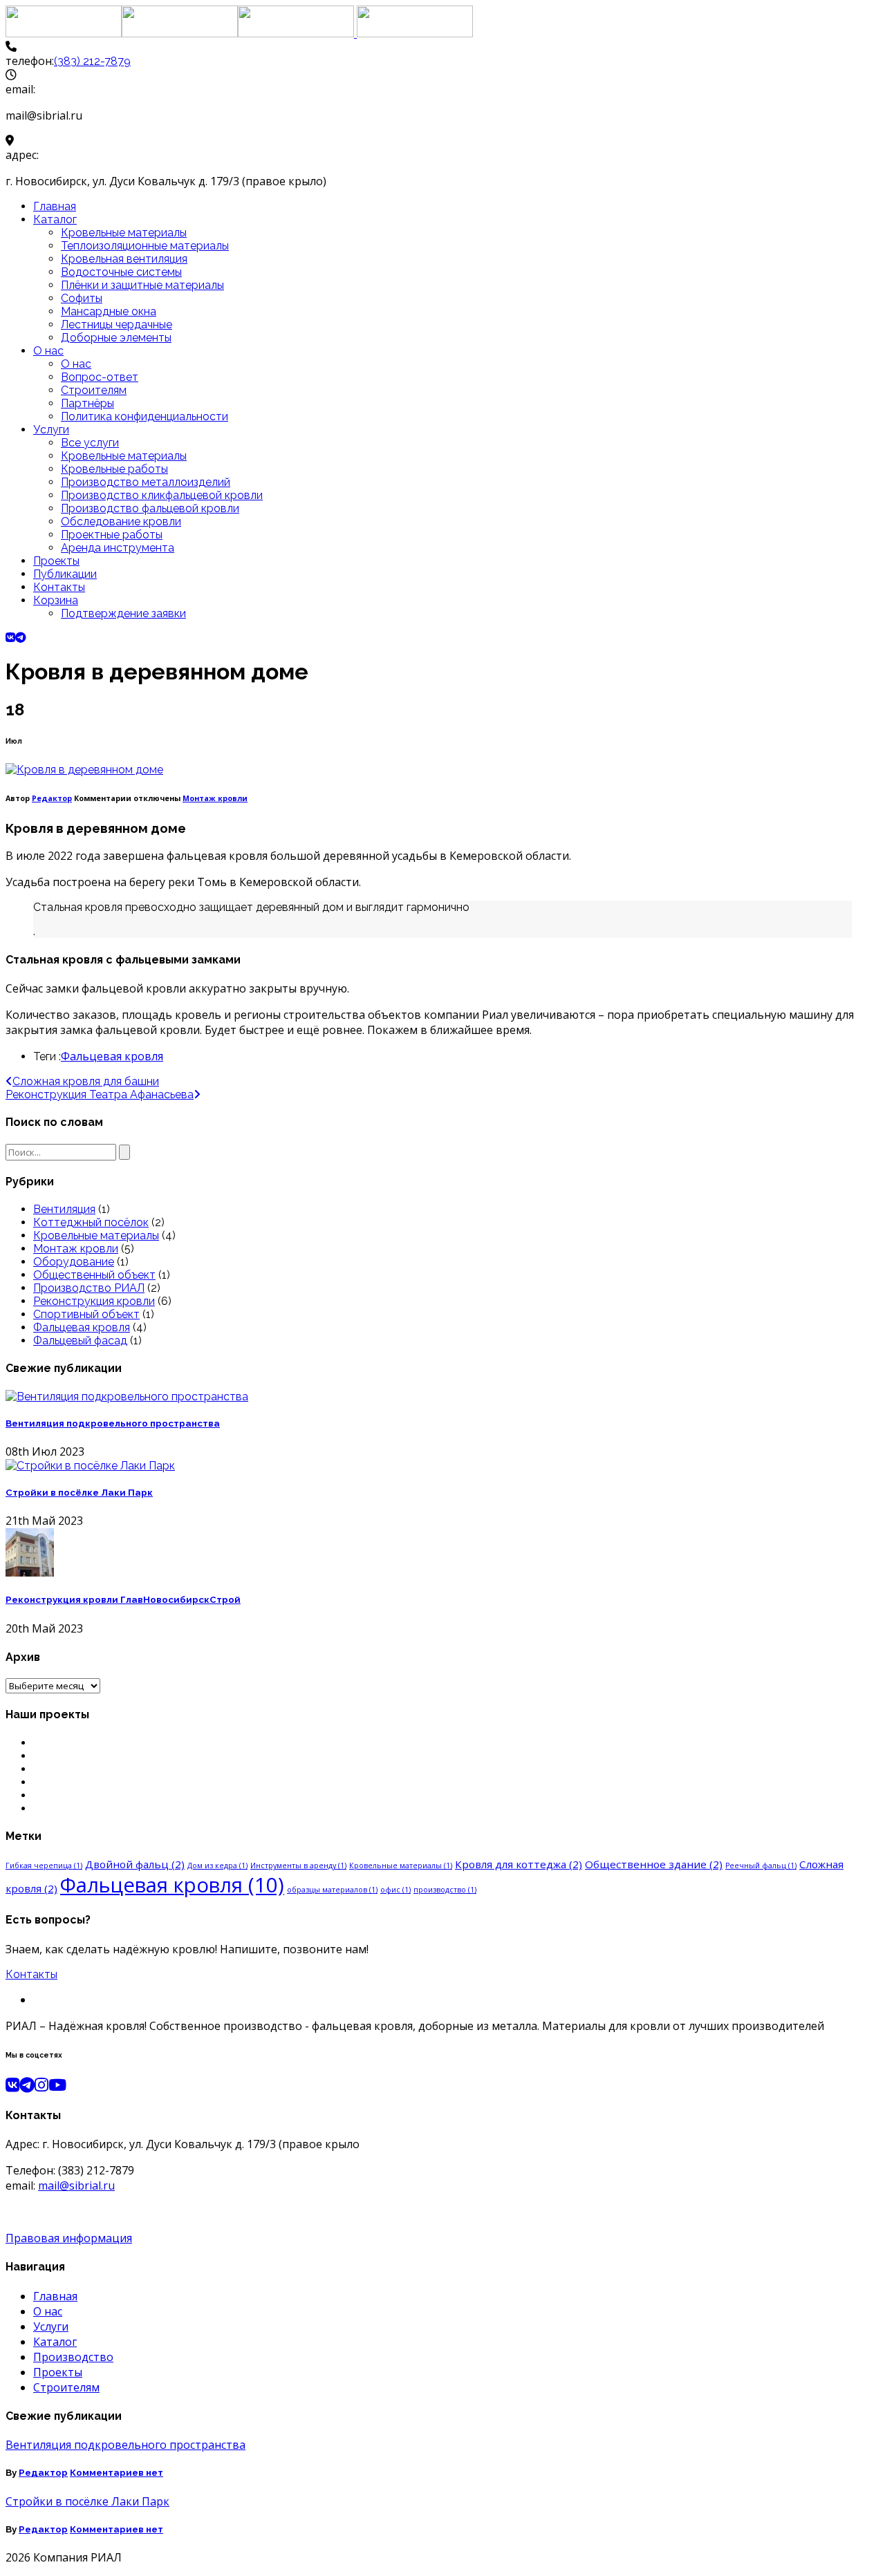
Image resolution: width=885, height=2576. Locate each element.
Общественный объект (94, 1275)
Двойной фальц (135, 1864)
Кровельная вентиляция (124, 259)
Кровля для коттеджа (519, 1864)
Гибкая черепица (44, 1865)
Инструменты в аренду (298, 1865)
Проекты (56, 561)
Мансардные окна (109, 311)
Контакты (59, 587)
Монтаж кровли (215, 798)
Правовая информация (69, 2238)
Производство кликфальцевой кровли (162, 495)
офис (395, 1890)
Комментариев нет (117, 2473)
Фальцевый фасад (80, 1341)
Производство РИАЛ (89, 1288)
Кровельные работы (114, 469)
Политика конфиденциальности (145, 416)
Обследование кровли (121, 521)
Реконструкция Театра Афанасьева (100, 1094)
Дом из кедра (217, 1865)
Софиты (82, 298)
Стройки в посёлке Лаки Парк (79, 1493)
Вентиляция (64, 1209)
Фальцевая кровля (112, 1056)
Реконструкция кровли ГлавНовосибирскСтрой (123, 1600)
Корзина (56, 600)
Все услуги (90, 443)
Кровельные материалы (124, 233)
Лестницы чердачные (117, 325)
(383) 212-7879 (92, 61)
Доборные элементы (116, 338)
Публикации (65, 574)
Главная (55, 206)
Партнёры (87, 403)
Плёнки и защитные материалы (142, 285)
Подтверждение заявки (123, 613)
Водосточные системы (121, 272)
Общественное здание (654, 1864)
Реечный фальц (761, 1865)
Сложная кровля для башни (86, 1081)
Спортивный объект (86, 1314)
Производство (73, 2357)
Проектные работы (112, 535)
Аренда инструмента (118, 548)
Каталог (55, 219)
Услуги (51, 430)
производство (445, 1890)
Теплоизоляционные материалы (145, 246)
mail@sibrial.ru (76, 2185)
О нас (48, 351)
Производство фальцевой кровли (150, 508)
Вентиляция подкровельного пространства (113, 1423)
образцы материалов (332, 1890)
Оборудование (74, 1262)
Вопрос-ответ (100, 377)
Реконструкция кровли (94, 1301)
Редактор (52, 798)
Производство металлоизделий (146, 482)
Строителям (94, 390)
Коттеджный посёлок (91, 1222)
